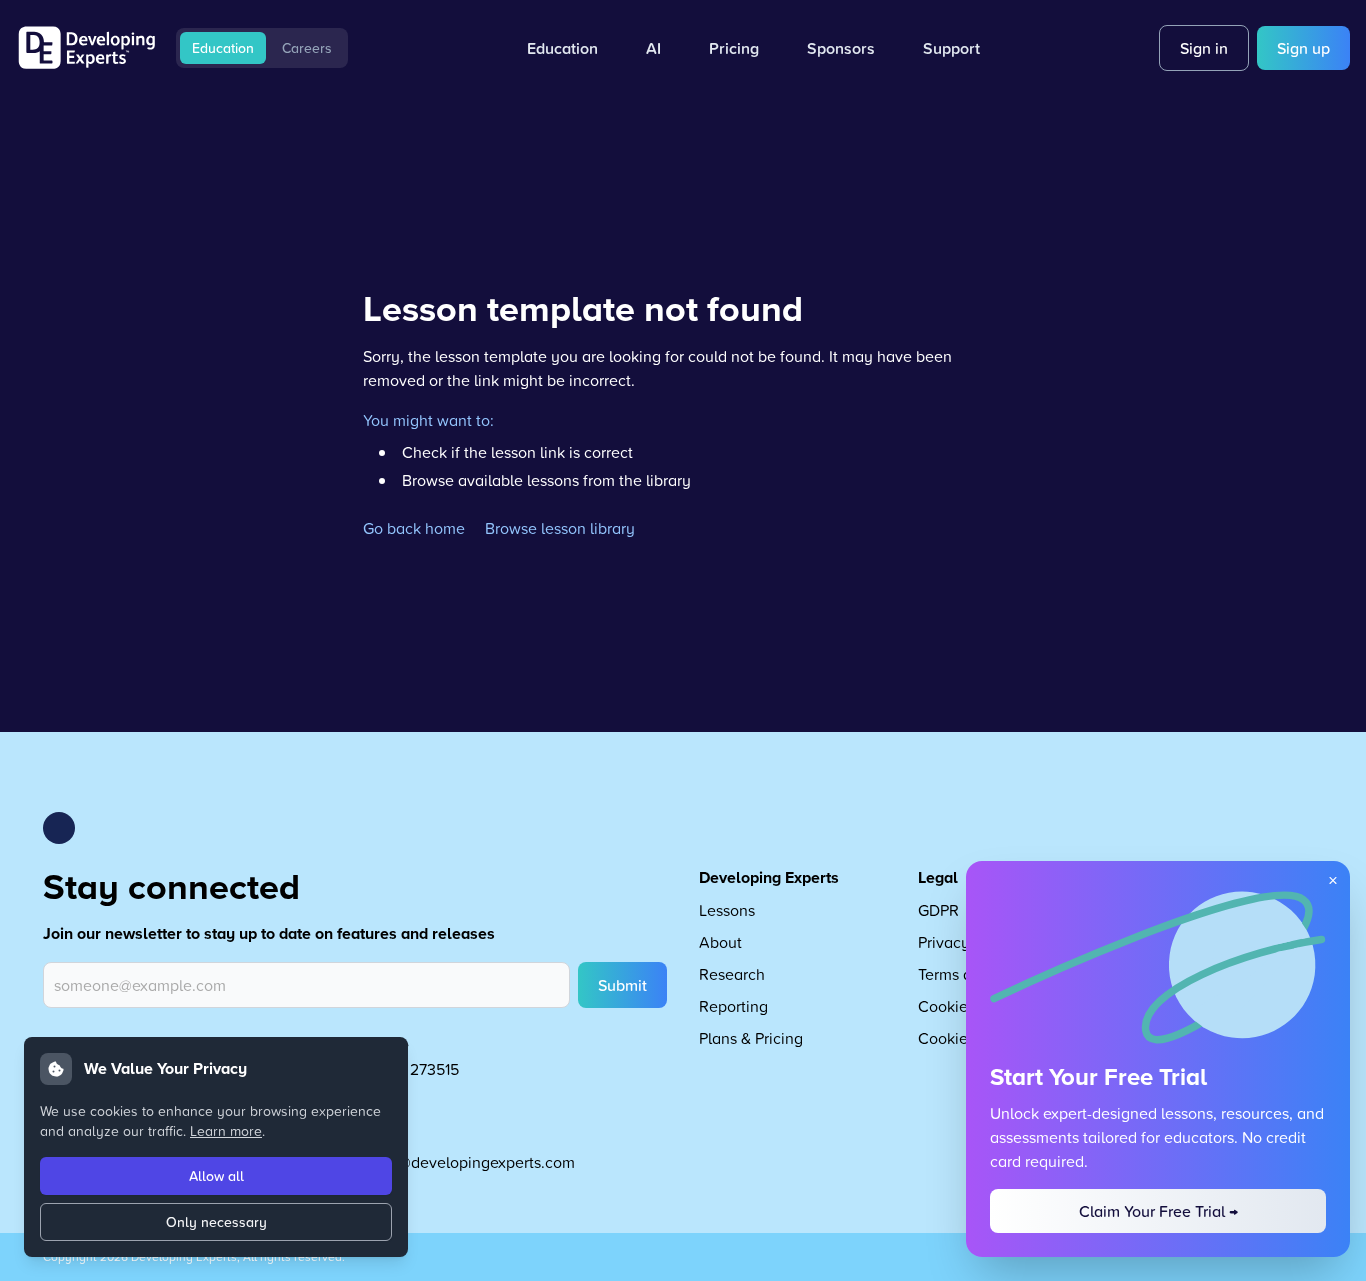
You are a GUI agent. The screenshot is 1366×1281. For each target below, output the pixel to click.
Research (732, 974)
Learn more (226, 1130)
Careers (307, 48)
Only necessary (216, 1222)
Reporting (733, 1006)
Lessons (727, 910)
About (720, 942)
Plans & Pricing (751, 1038)
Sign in (1204, 48)
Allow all (216, 1176)
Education (223, 48)
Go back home (414, 528)
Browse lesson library (560, 528)
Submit (622, 985)
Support (951, 48)
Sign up (1303, 48)
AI (653, 48)
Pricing (734, 48)
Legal (938, 877)
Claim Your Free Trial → (1158, 1211)
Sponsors (841, 48)
